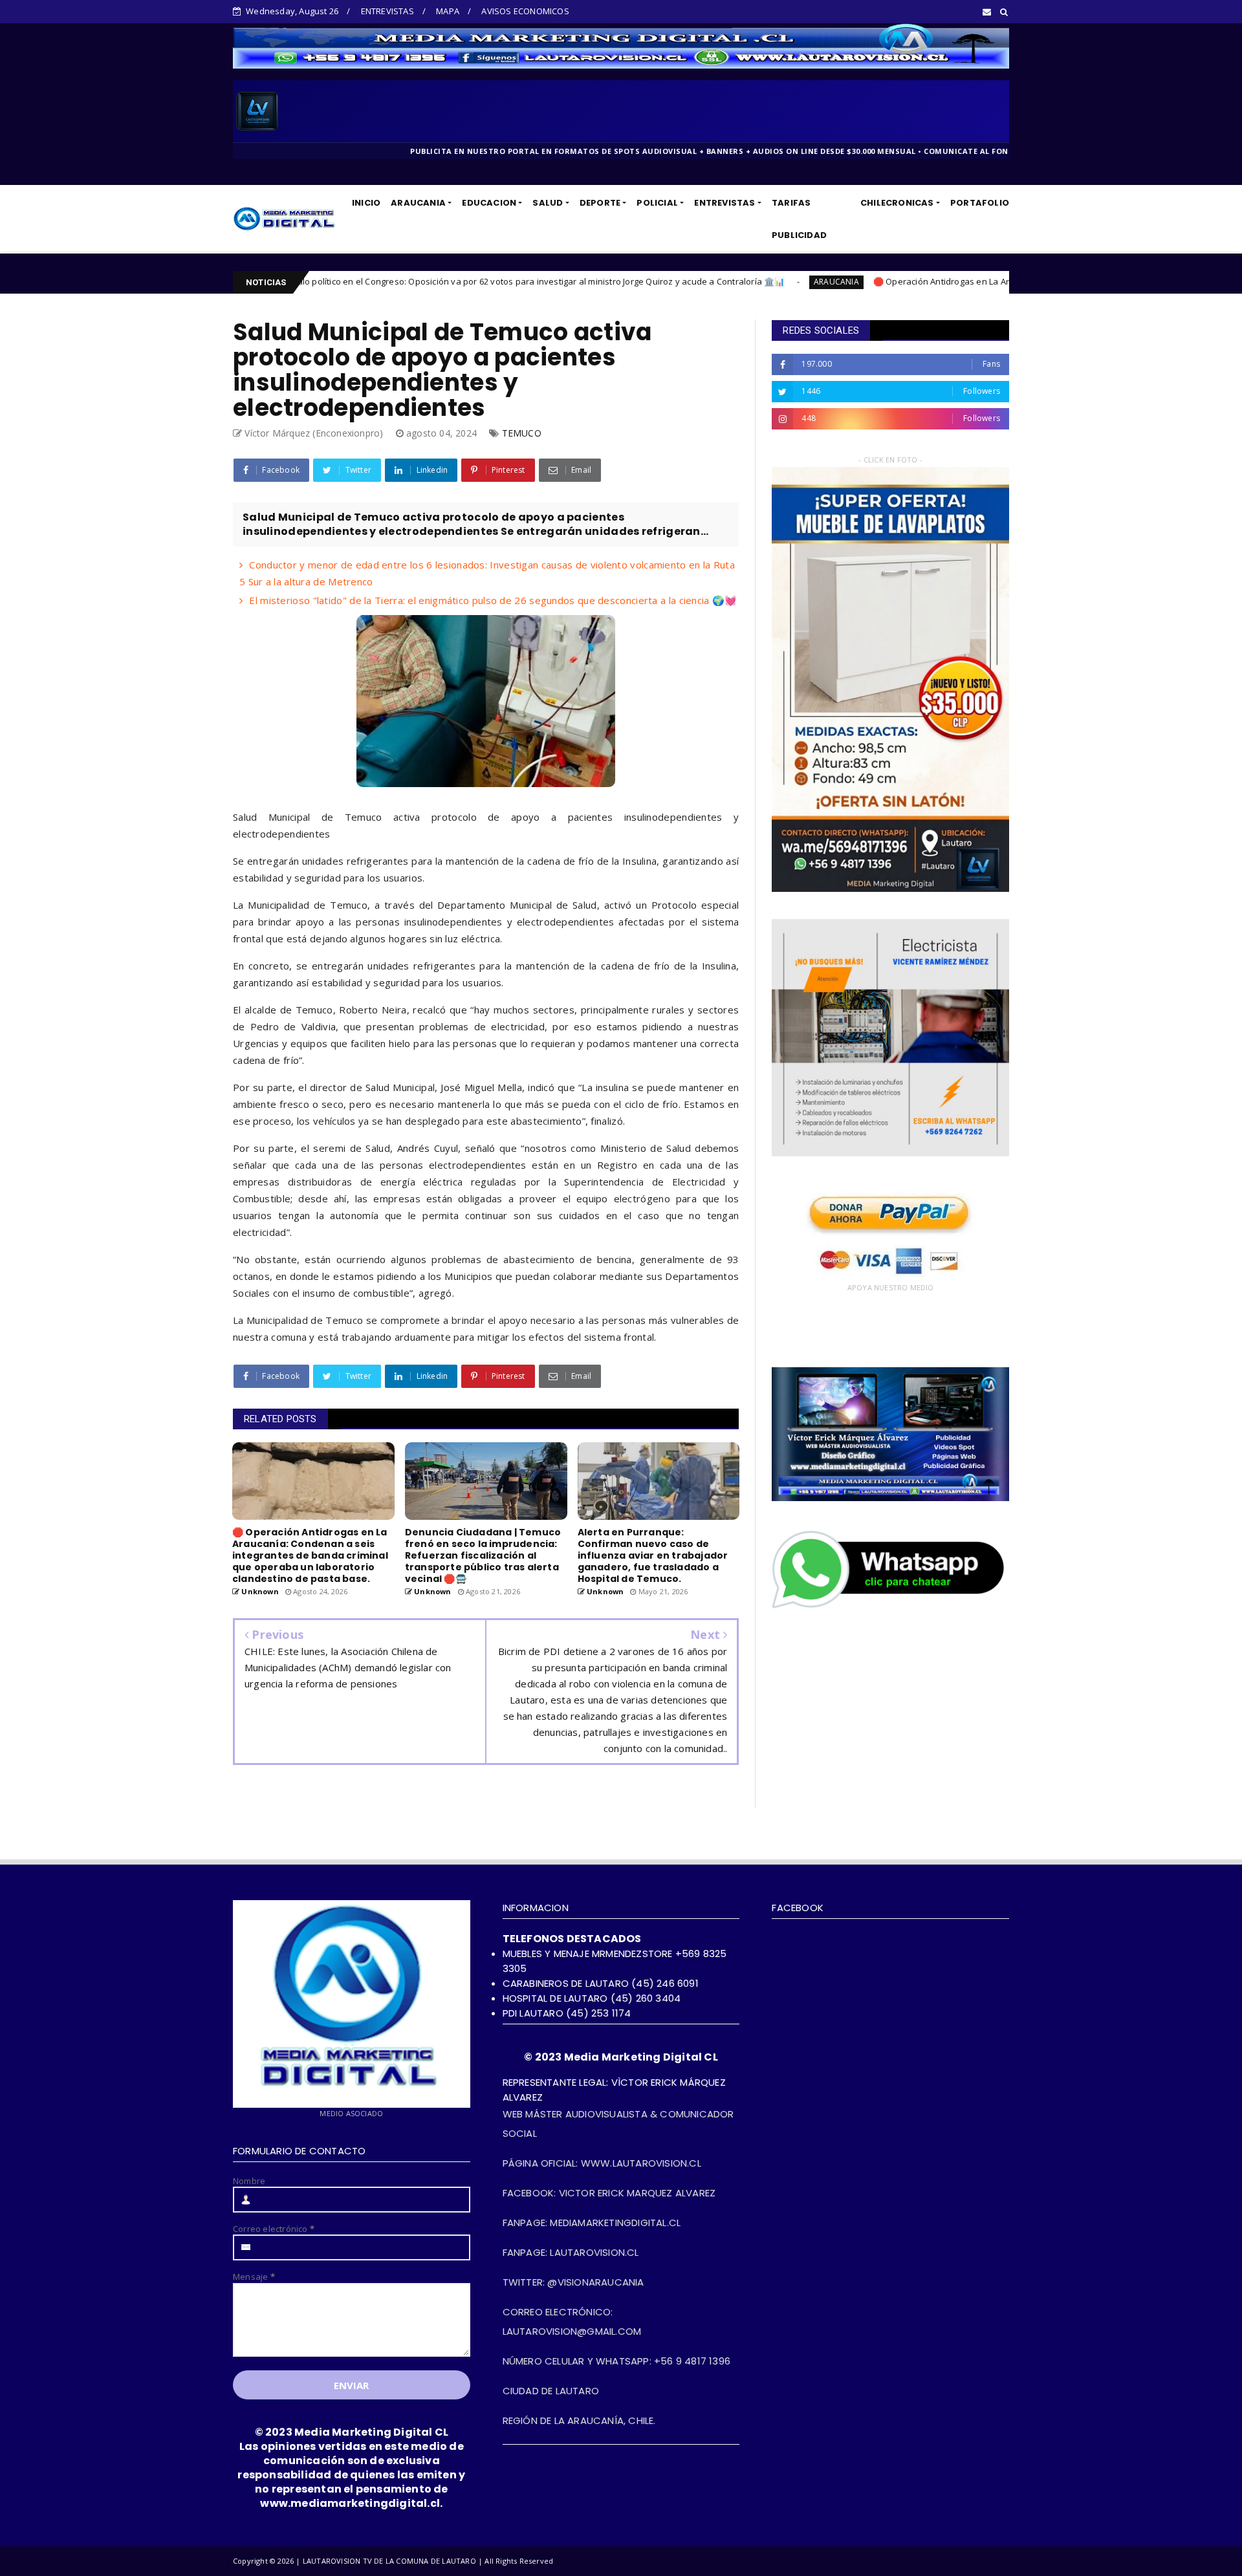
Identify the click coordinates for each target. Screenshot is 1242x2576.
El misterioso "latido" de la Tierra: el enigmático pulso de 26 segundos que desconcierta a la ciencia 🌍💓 (493, 600)
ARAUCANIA (418, 203)
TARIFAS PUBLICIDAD (799, 219)
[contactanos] (890, 1607)
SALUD (548, 203)
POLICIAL (657, 203)
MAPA (448, 11)
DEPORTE (600, 203)
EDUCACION (489, 203)
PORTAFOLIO (980, 203)
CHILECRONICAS (897, 203)
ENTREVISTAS (387, 11)
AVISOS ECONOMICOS (525, 11)
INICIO (366, 203)
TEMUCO (522, 433)
